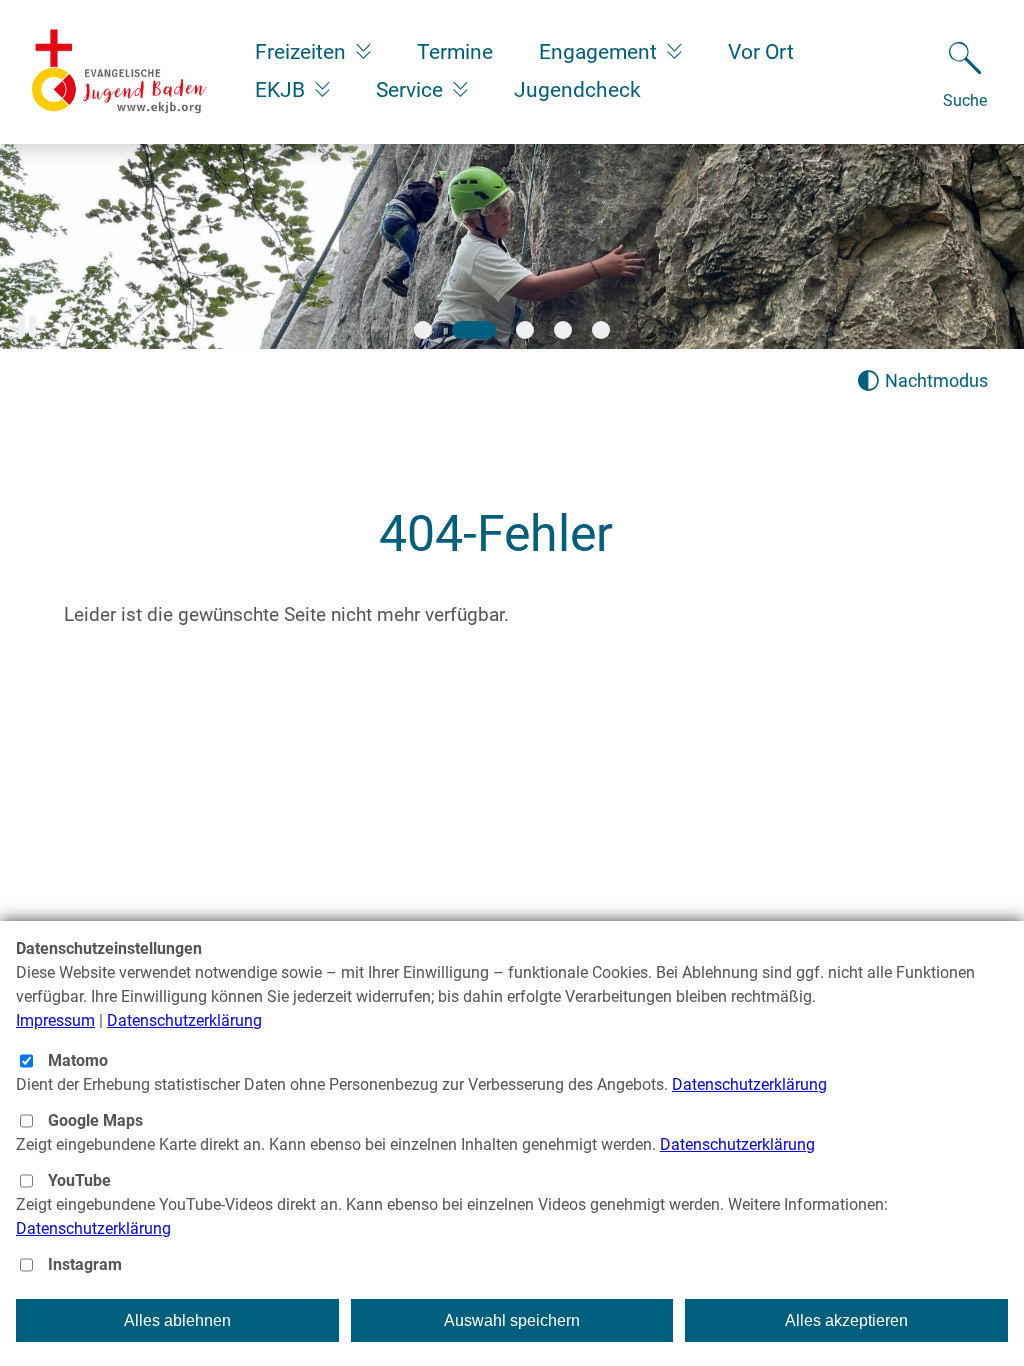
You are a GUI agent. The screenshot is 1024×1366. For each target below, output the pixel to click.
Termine (455, 52)
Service (412, 90)
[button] (27, 326)
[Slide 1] (423, 330)
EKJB (282, 90)
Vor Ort (761, 52)
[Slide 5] (601, 330)
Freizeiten (303, 52)
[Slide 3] (525, 330)
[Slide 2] (474, 330)
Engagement (600, 52)
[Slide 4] (563, 330)
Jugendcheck (577, 90)
